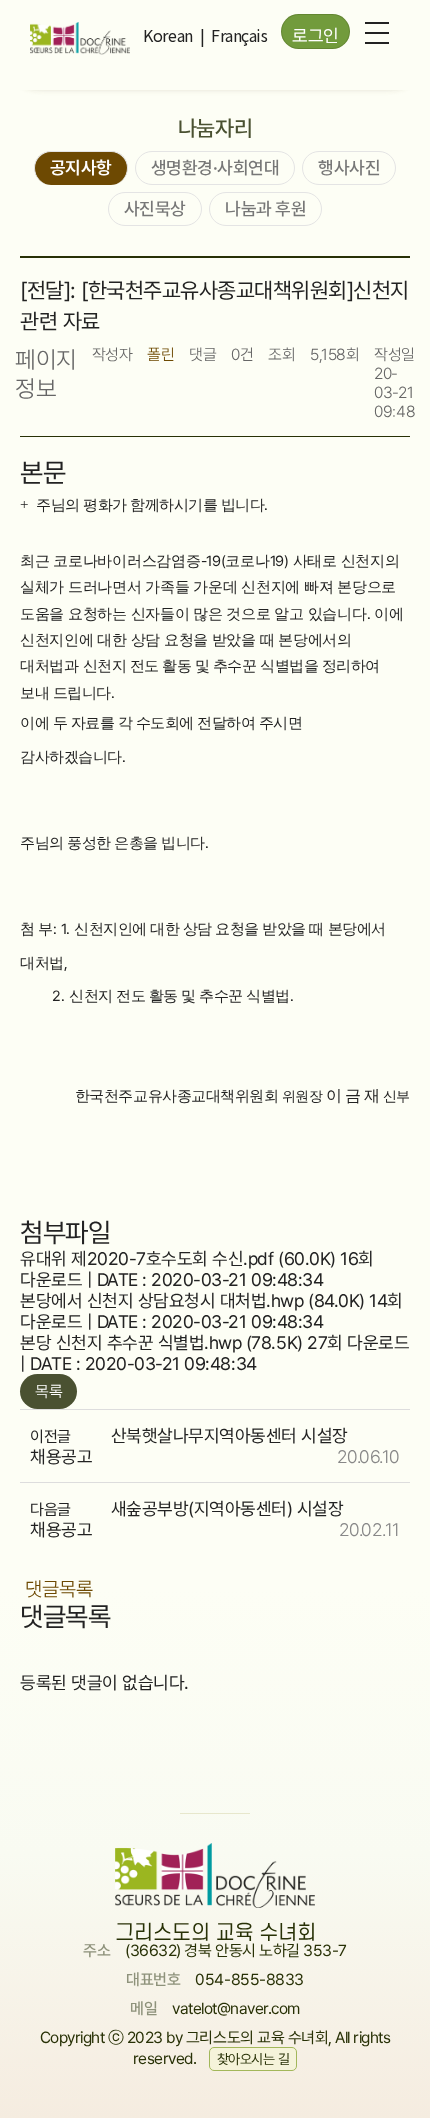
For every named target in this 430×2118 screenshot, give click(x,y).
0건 (242, 354)
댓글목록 (59, 1589)
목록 (48, 1391)
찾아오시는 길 (253, 2059)
